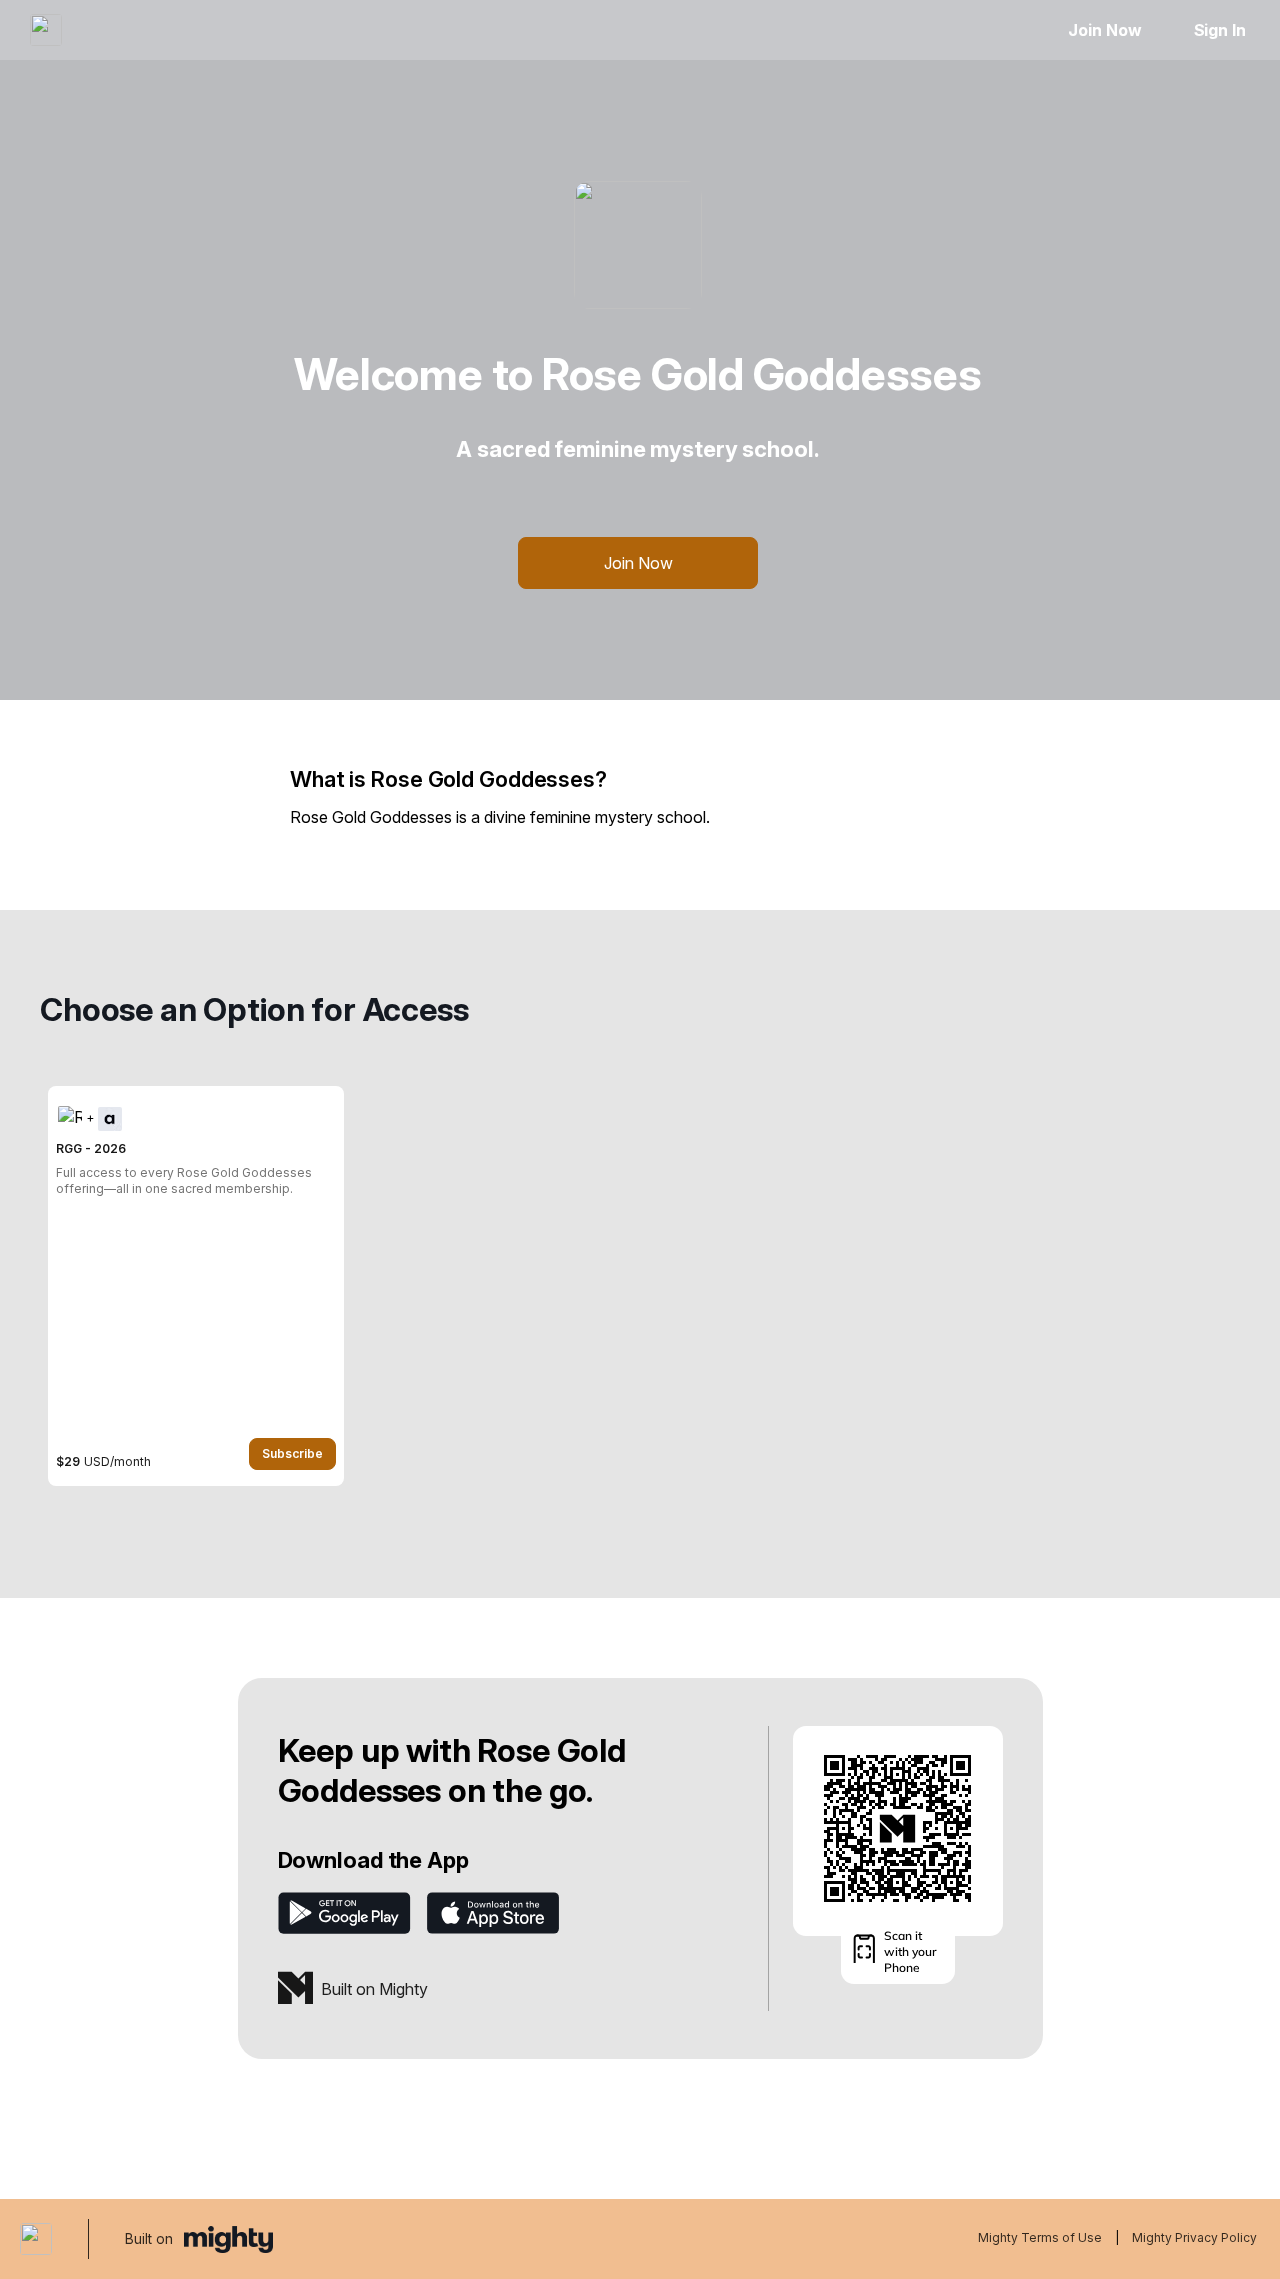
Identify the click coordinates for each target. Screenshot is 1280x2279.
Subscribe (292, 1453)
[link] (196, 1286)
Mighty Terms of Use (1040, 2237)
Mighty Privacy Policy (1194, 2237)
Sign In (1220, 30)
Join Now (1104, 30)
